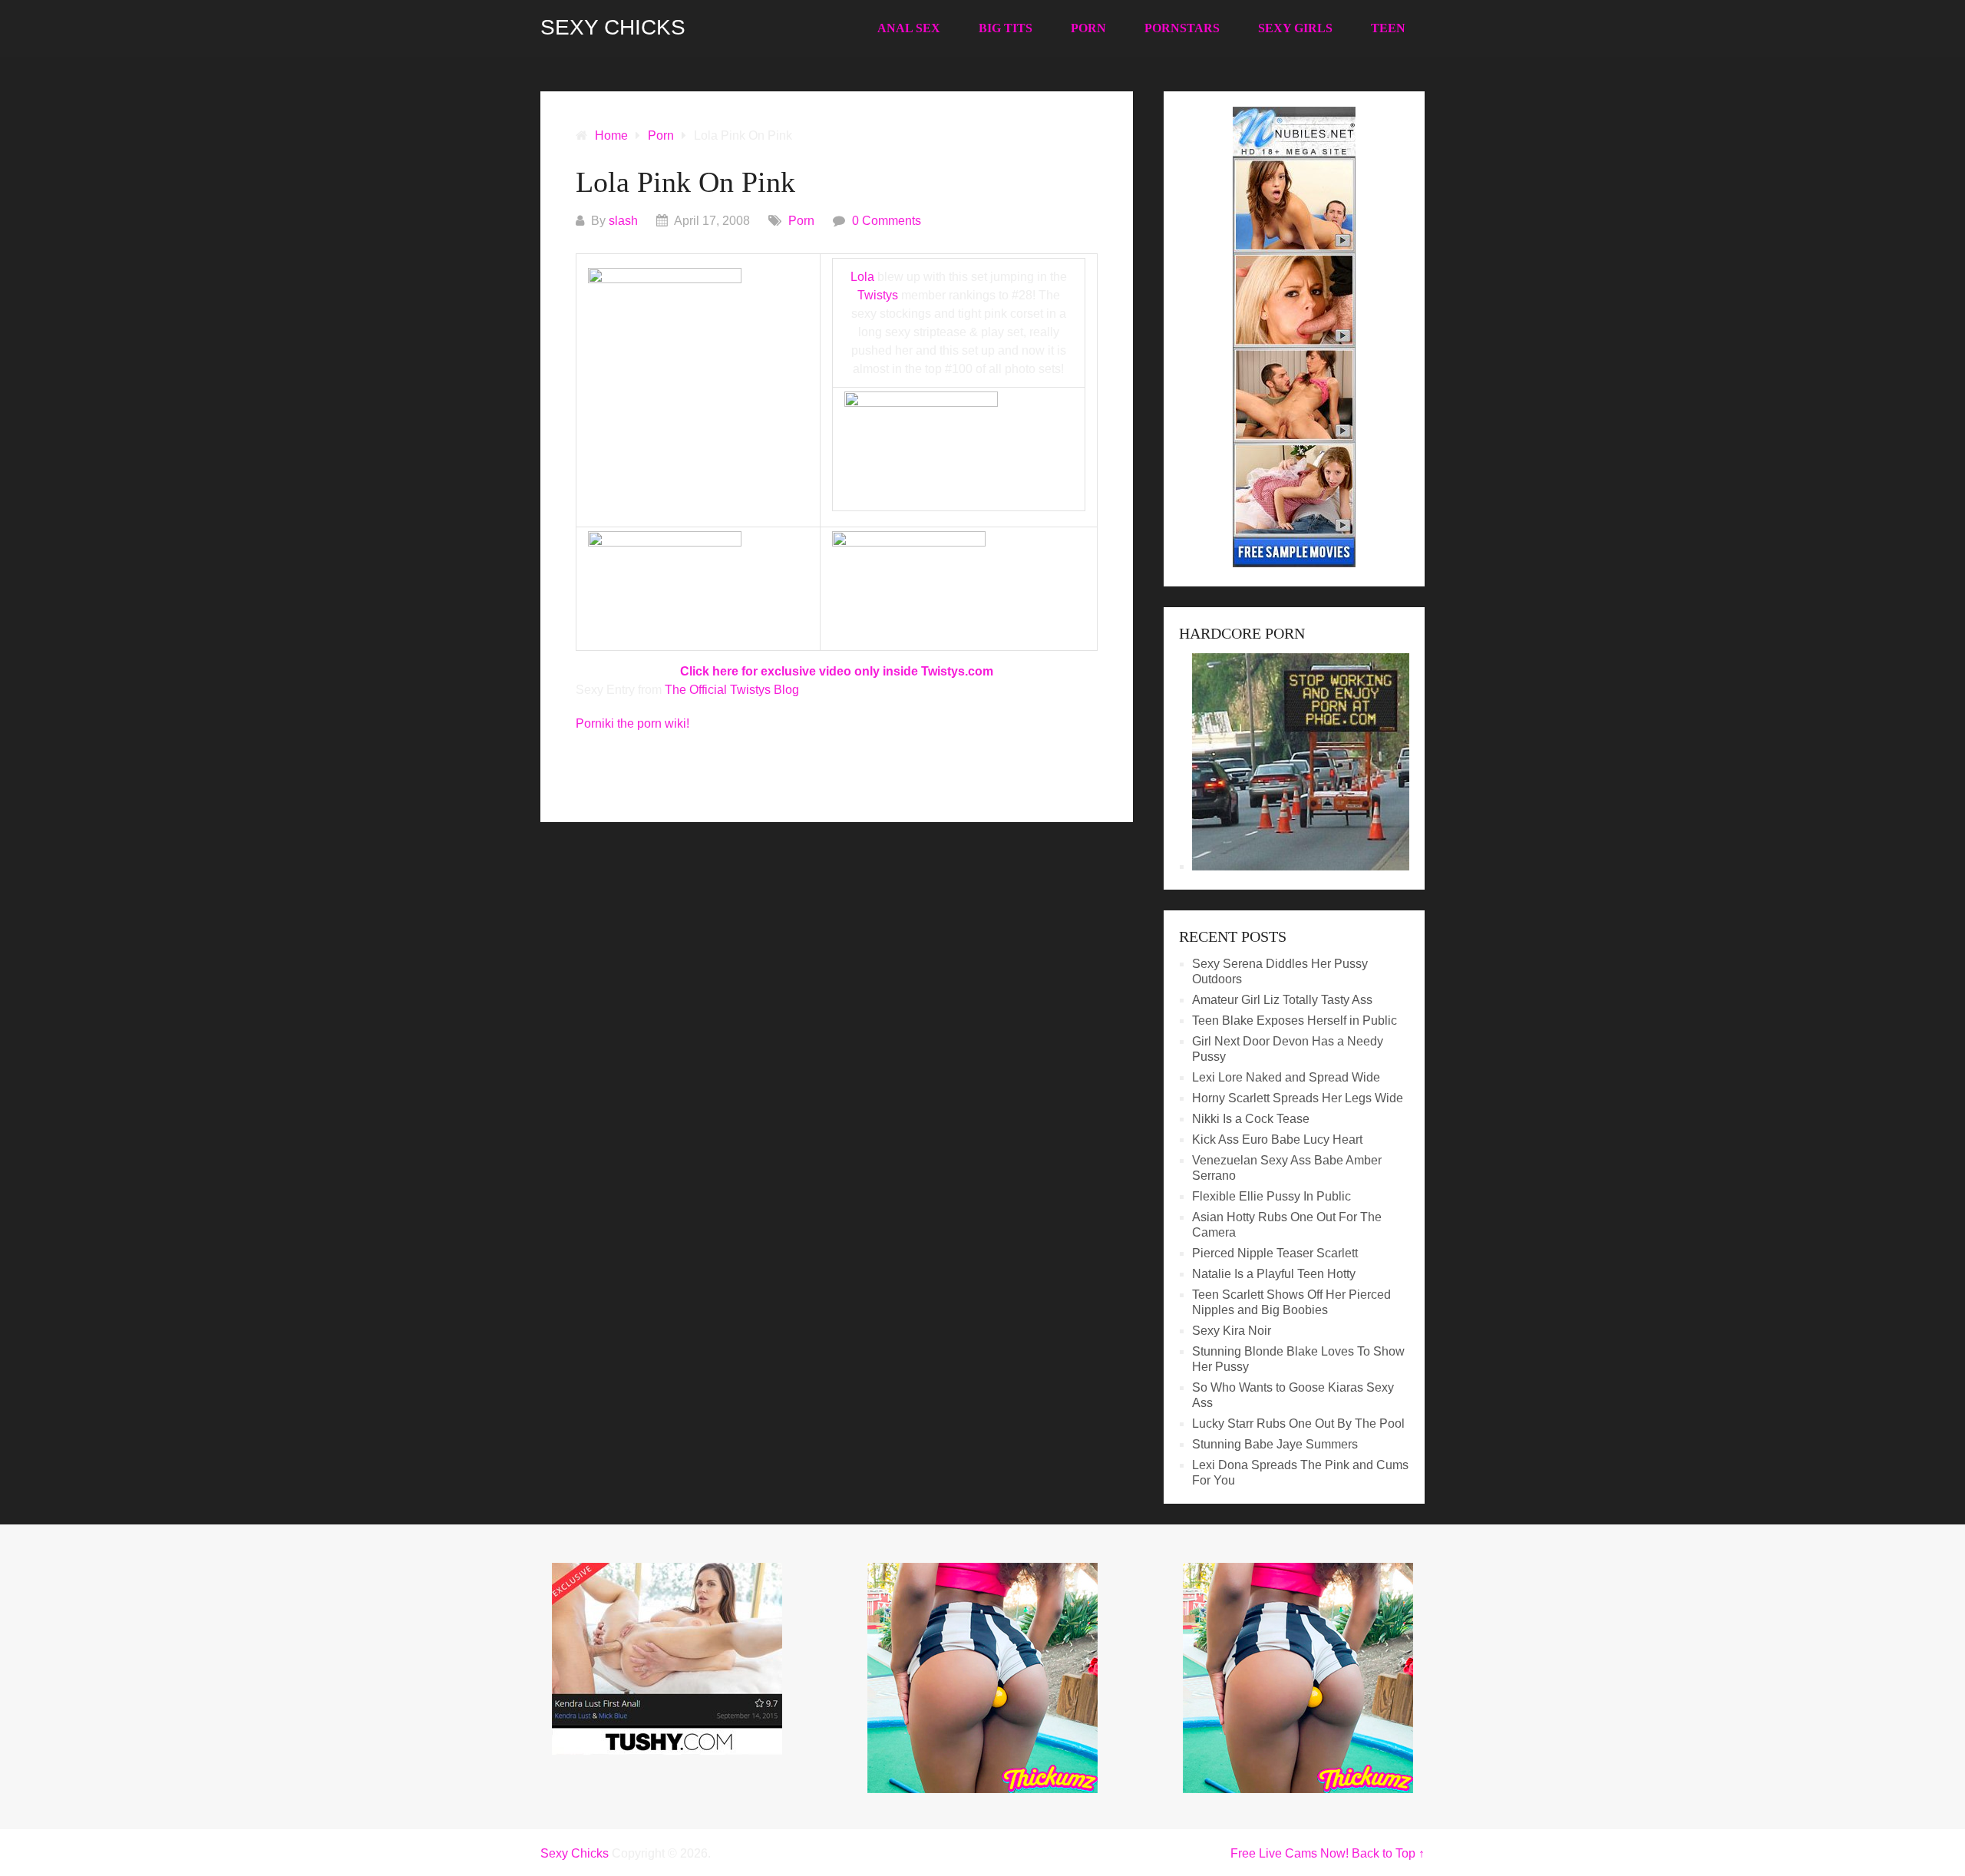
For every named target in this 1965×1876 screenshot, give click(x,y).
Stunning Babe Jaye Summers (1275, 1444)
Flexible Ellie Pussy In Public (1271, 1196)
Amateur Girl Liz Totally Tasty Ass (1282, 1000)
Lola (862, 277)
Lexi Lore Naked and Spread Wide (1286, 1077)
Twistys (878, 295)
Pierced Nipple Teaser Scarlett (1275, 1253)
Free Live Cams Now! (1290, 1853)
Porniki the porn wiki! (632, 723)
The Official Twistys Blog (732, 690)
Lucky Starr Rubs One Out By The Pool (1298, 1424)
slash (623, 221)
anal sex (909, 28)
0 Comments (887, 221)
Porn (1088, 28)
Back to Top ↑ (1388, 1853)
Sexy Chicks (613, 28)
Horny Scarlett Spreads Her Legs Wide (1298, 1098)
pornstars (1182, 28)
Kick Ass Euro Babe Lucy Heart (1277, 1139)
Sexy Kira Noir (1232, 1331)
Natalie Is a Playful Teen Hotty (1274, 1274)
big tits (1006, 28)
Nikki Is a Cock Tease (1251, 1119)
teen (1388, 28)
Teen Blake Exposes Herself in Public (1295, 1021)
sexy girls (1295, 28)
